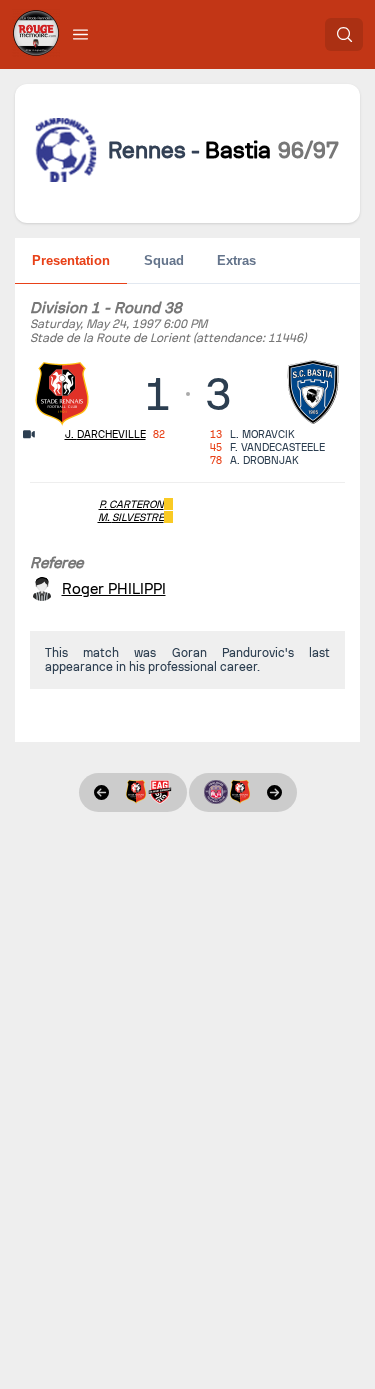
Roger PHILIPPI (114, 589)
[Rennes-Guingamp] (133, 792)
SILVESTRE (131, 517)
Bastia (238, 150)
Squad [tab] (164, 260)
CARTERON (131, 504)
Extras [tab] (236, 260)
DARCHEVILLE (105, 434)
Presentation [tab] (71, 260)
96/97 (308, 150)
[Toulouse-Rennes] (243, 792)
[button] (81, 34)
